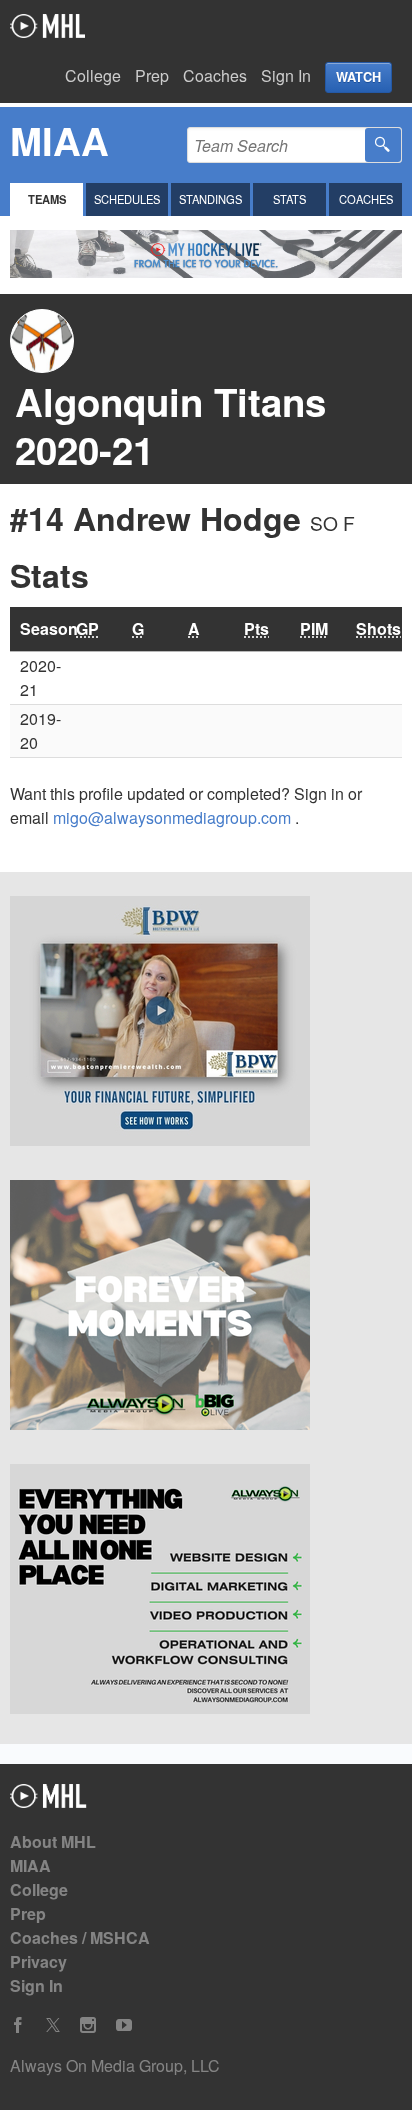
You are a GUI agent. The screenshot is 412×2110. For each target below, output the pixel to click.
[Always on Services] (206, 1592)
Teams (47, 199)
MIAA (30, 1865)
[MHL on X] (53, 2025)
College (93, 75)
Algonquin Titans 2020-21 (170, 425)
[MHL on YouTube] (124, 2025)
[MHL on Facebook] (18, 2025)
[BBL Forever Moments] (206, 1308)
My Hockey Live (47, 26)
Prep (152, 75)
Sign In (286, 75)
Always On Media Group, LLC (115, 2065)
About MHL (53, 1841)
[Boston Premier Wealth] (206, 1024)
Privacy (38, 1961)
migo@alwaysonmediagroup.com (174, 817)
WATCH (358, 77)
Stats (289, 199)
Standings (210, 199)
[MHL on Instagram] (88, 2025)
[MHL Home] (48, 1801)
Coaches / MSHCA (80, 1937)
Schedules (127, 199)
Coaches (215, 75)
